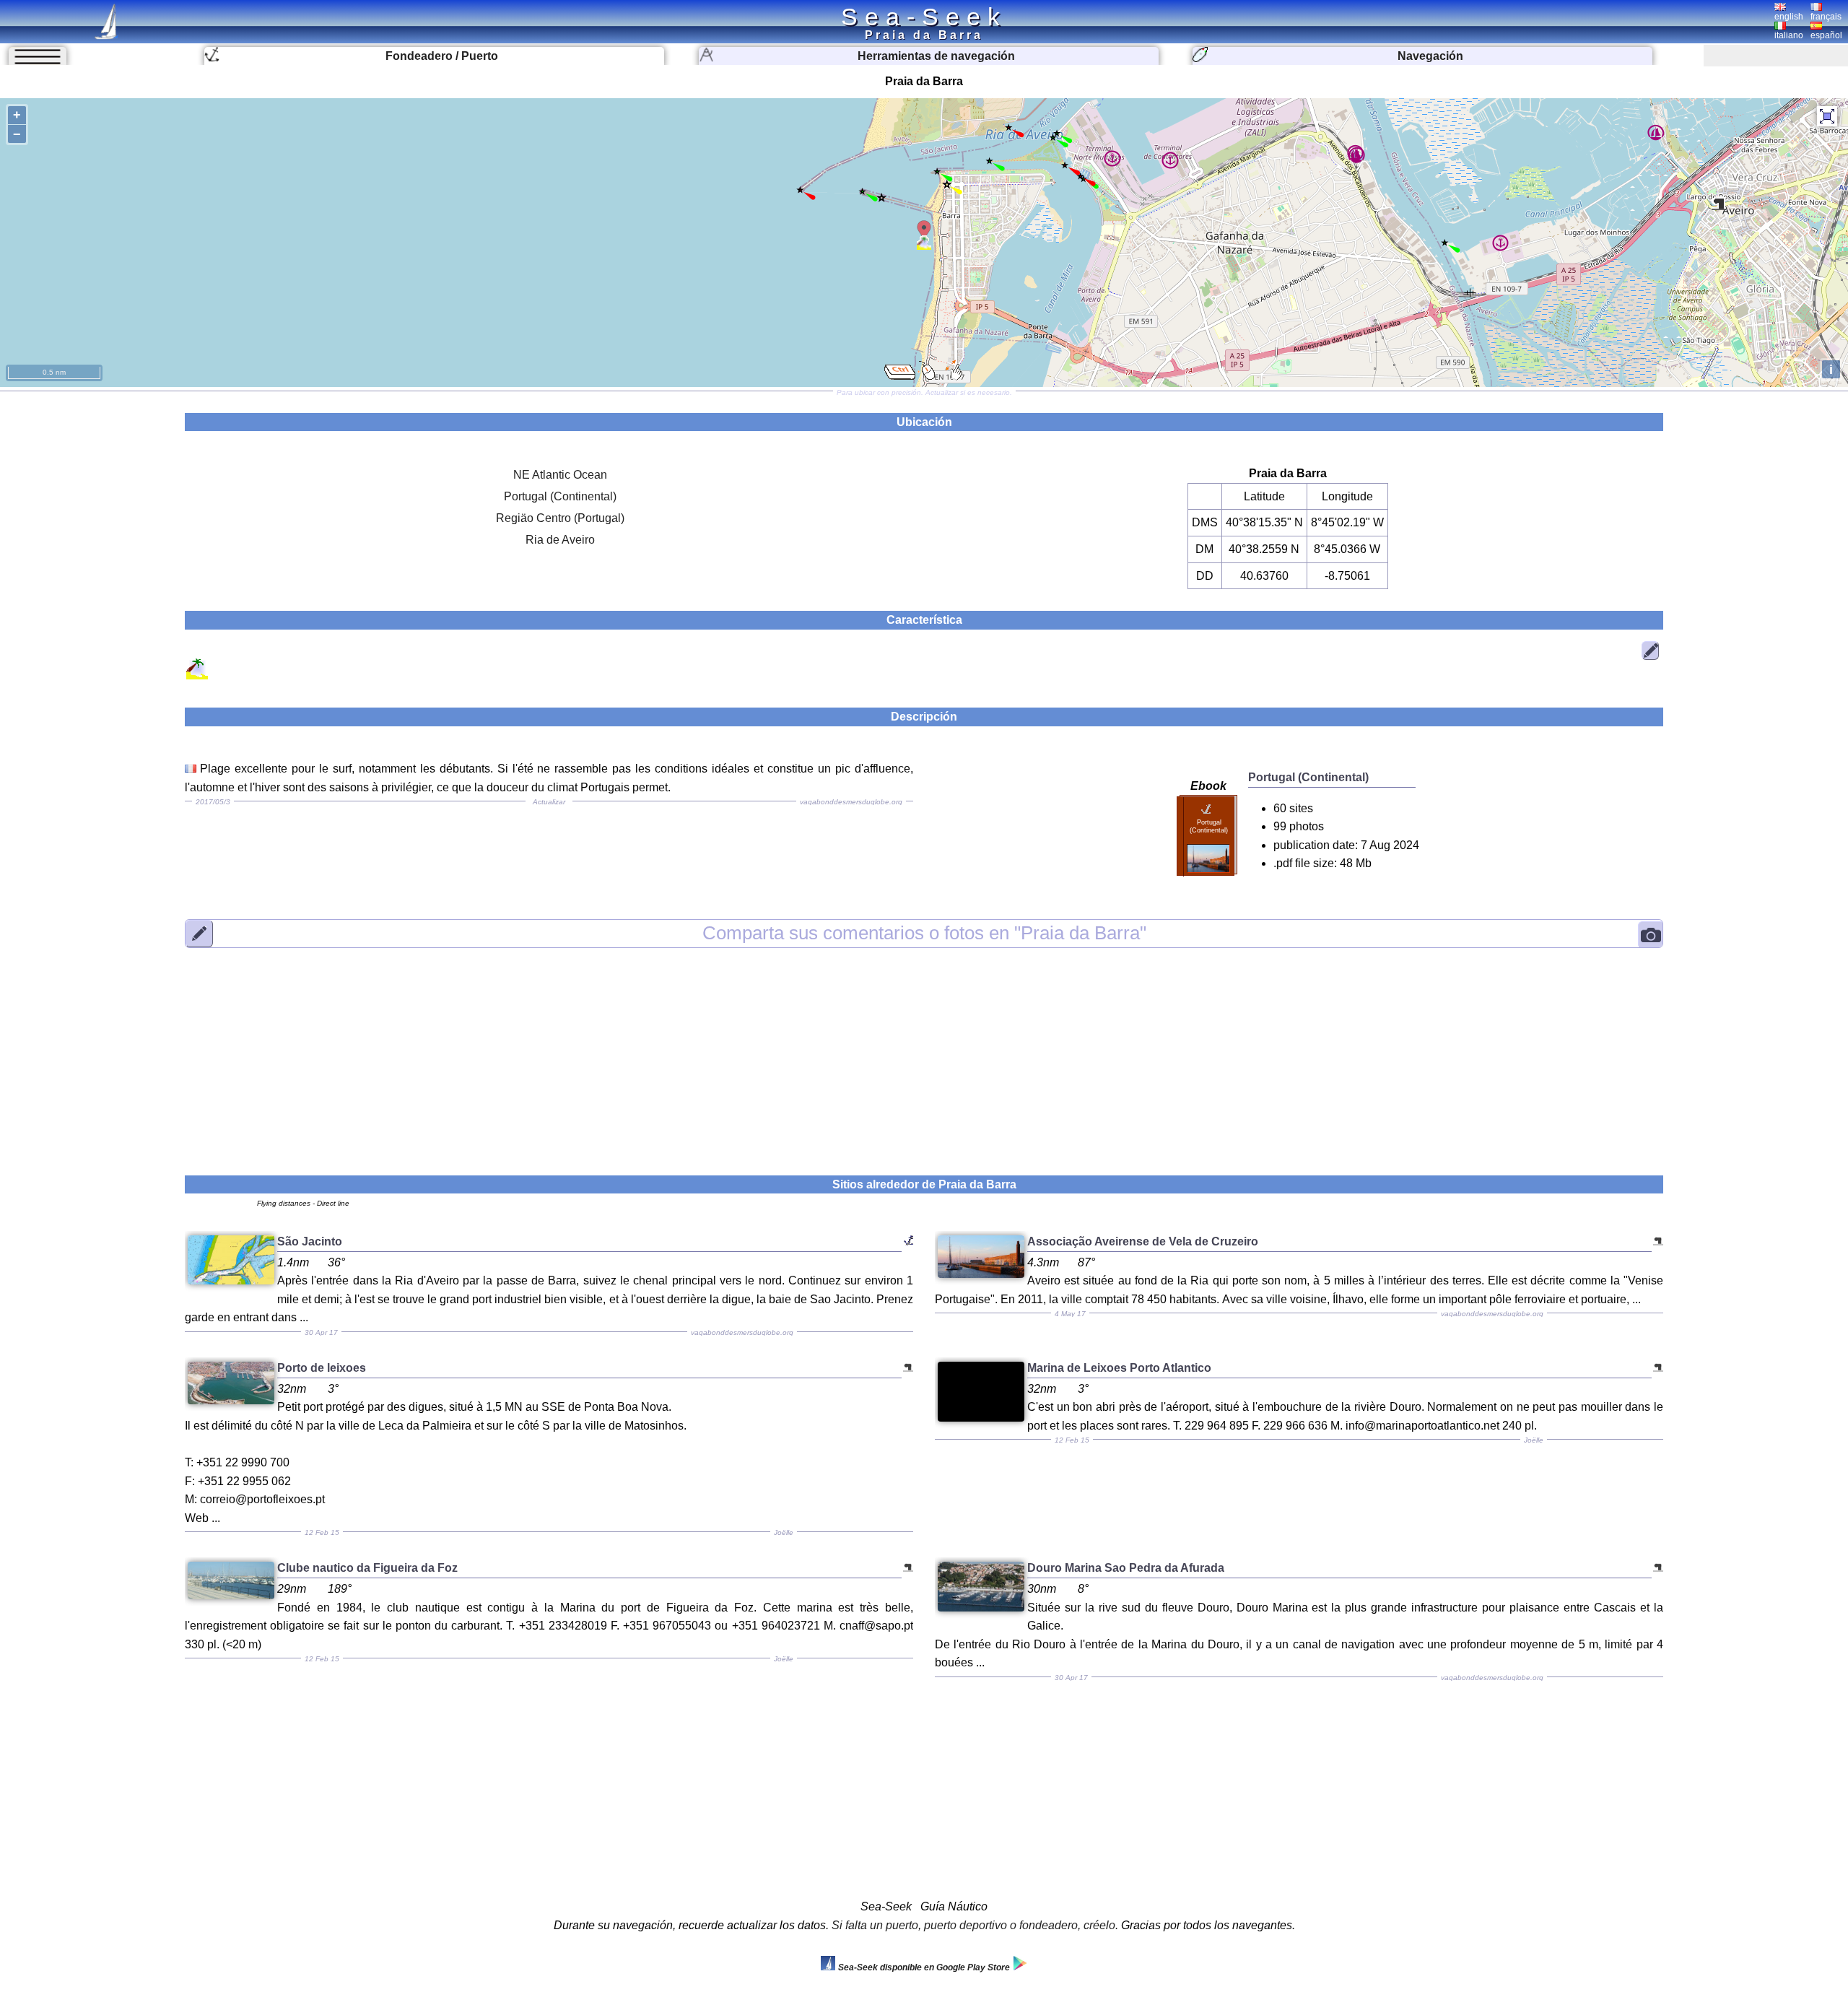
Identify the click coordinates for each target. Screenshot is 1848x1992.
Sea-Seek (924, 17)
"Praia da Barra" (924, 933)
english (1789, 17)
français (1826, 17)
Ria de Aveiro (560, 540)
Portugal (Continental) (560, 496)
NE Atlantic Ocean (560, 475)
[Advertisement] (924, 1053)
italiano (1789, 35)
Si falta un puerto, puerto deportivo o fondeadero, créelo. (975, 1925)
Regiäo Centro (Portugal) (560, 518)
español (1826, 35)
